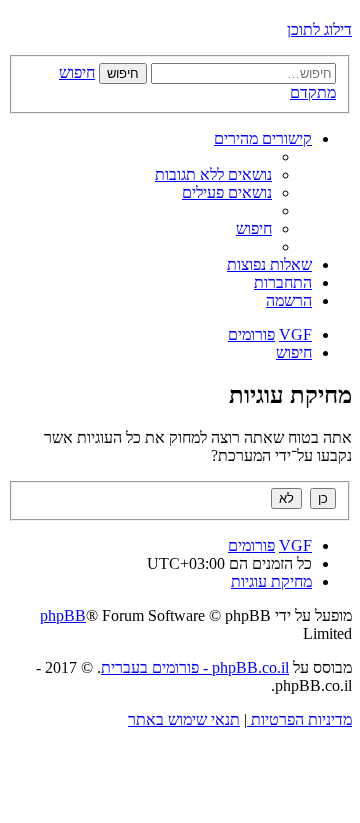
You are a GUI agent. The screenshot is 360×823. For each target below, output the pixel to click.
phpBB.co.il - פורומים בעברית (195, 667)
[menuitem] (213, 174)
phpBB (63, 615)
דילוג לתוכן (319, 29)
